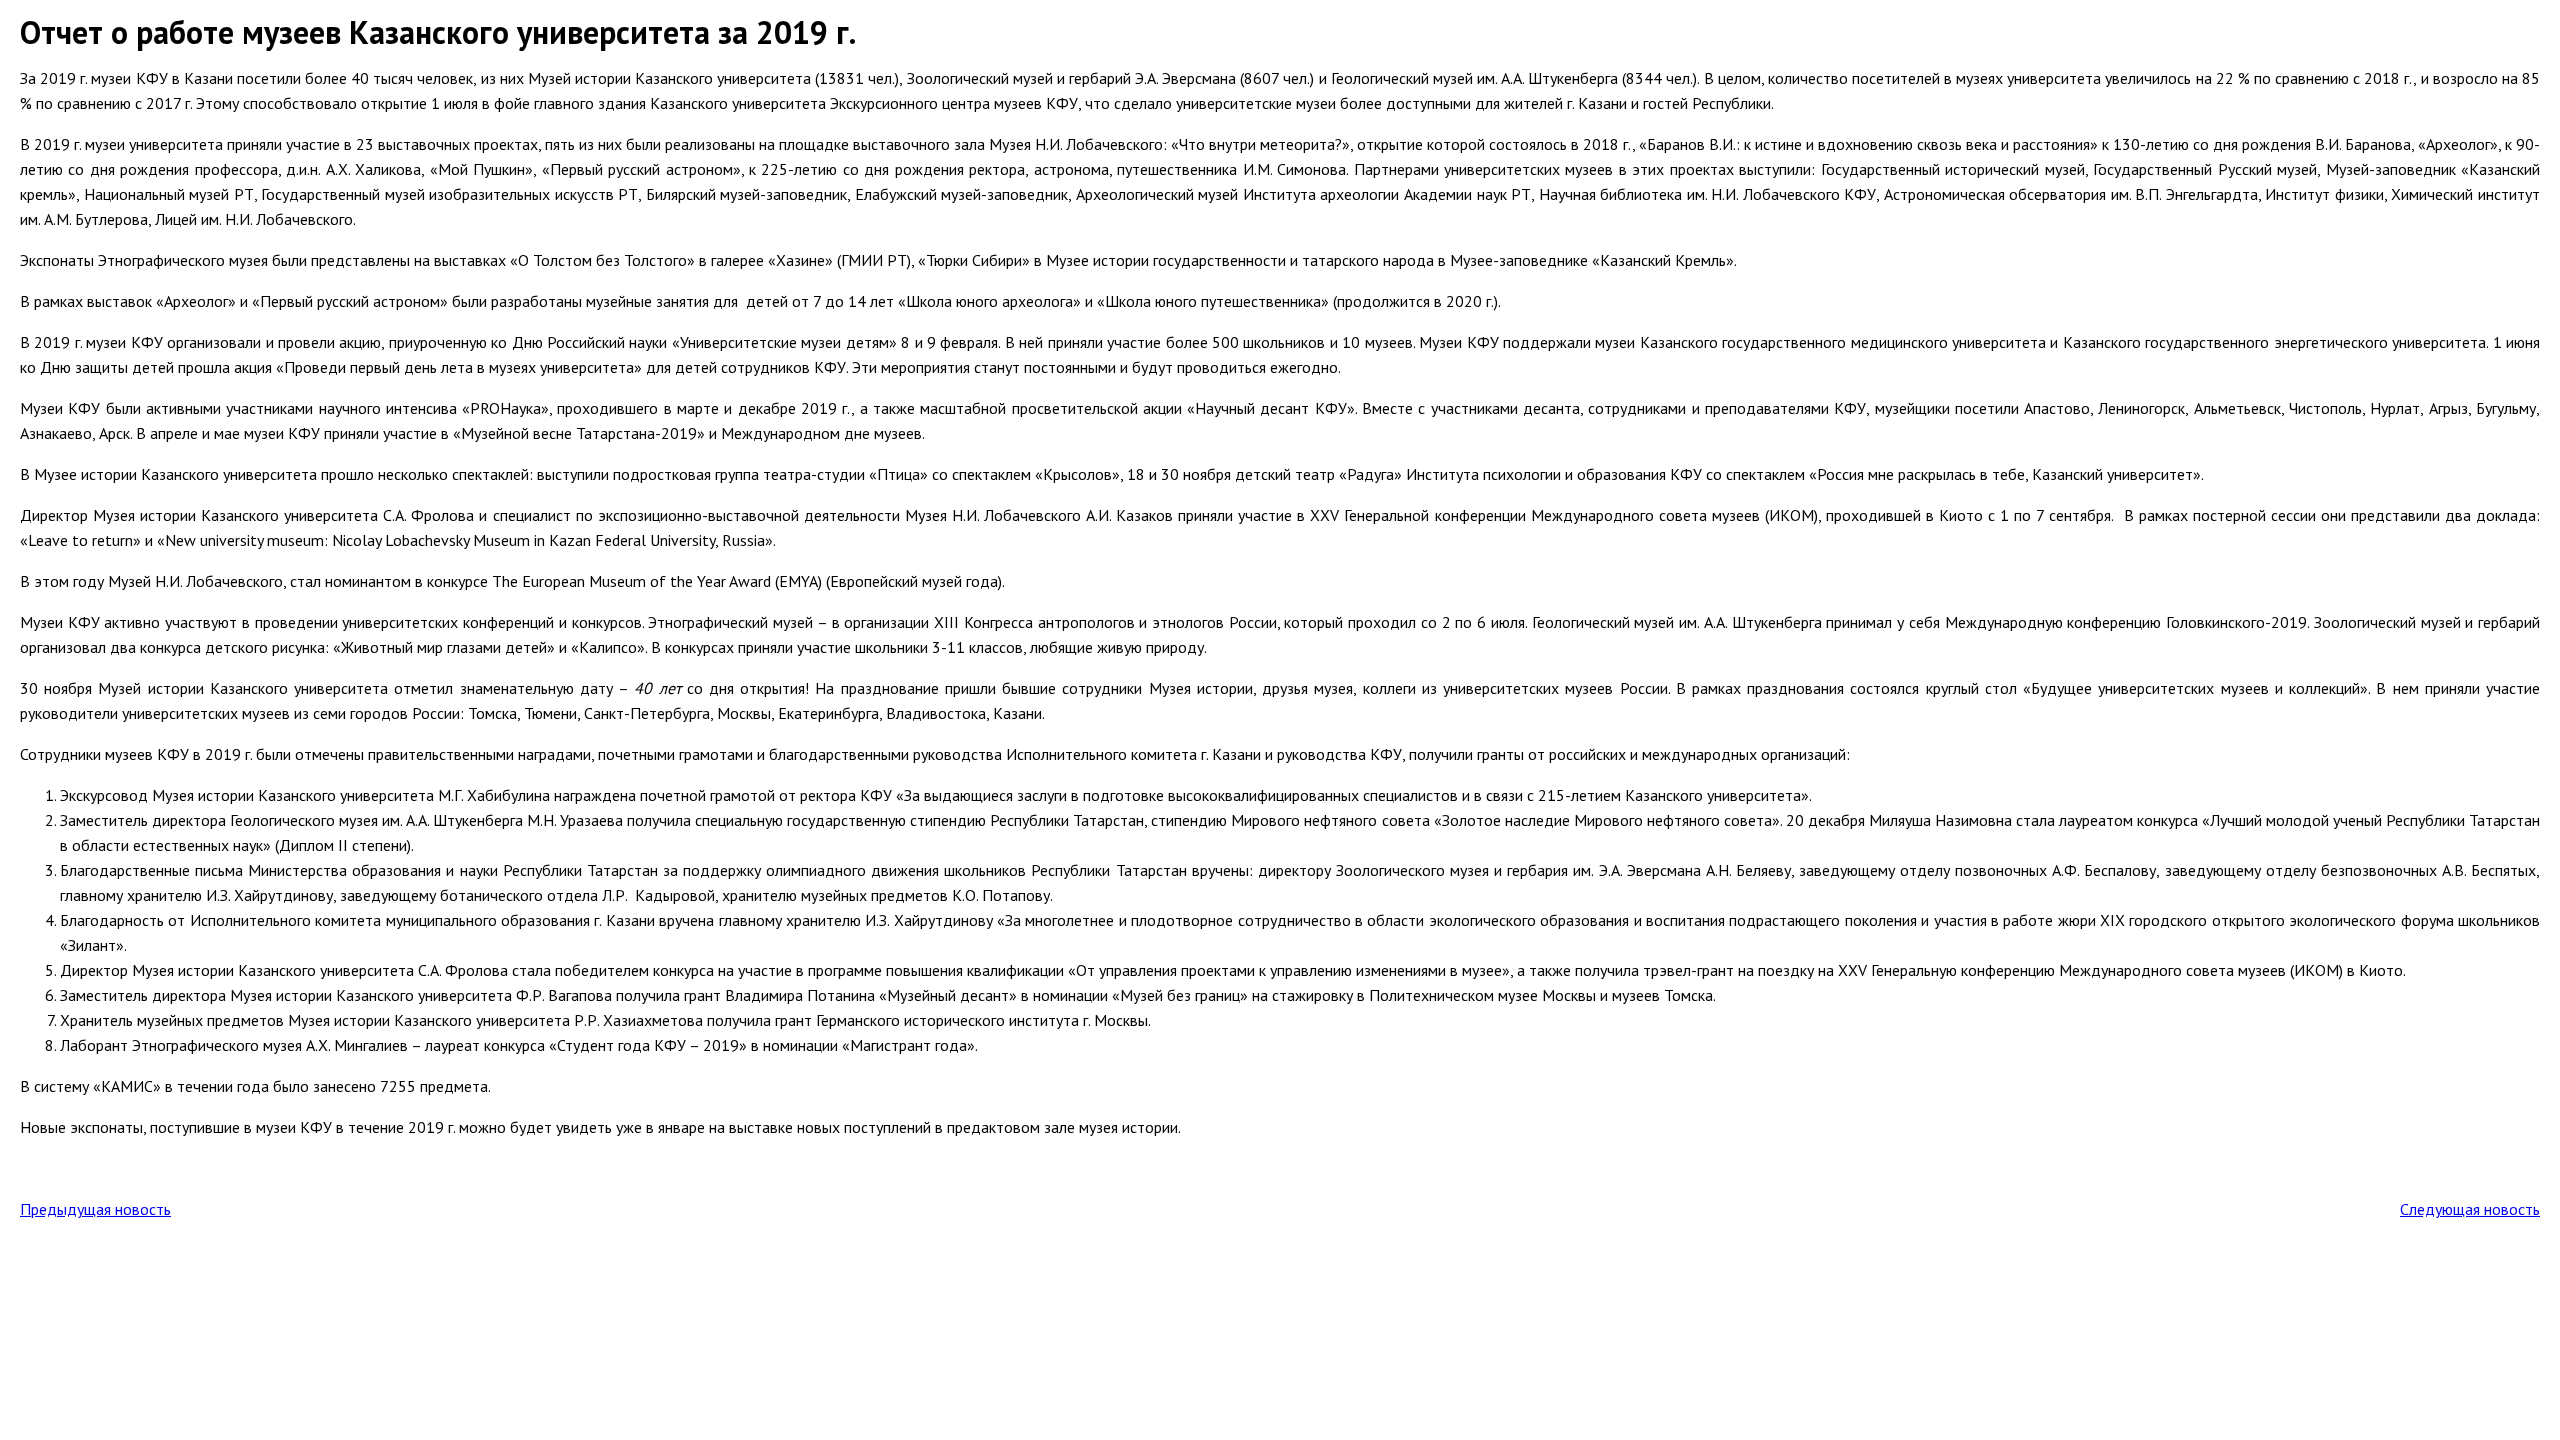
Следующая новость (2470, 1209)
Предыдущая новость (95, 1209)
